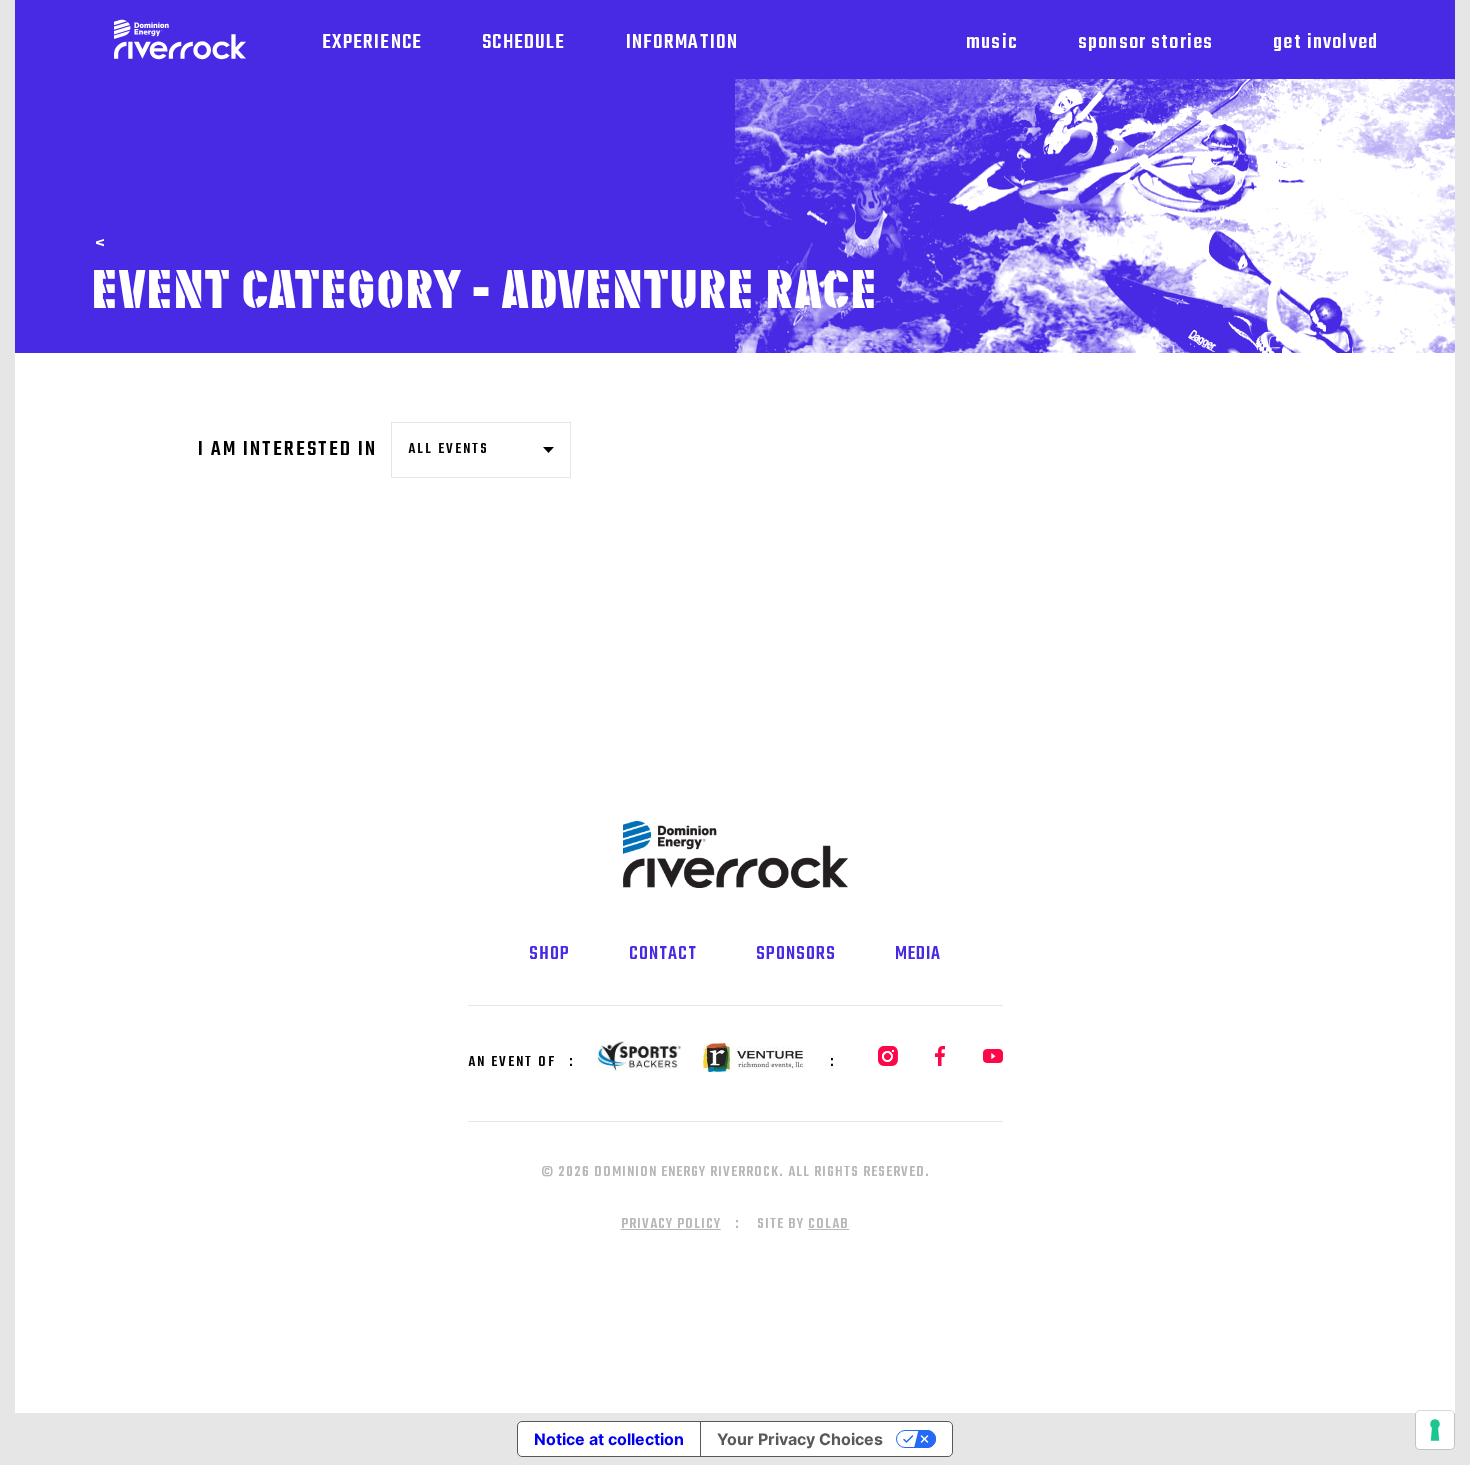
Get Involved (1325, 42)
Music (992, 42)
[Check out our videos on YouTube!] (979, 1062)
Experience (372, 42)
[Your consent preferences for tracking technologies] (1435, 1430)
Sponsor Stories (1145, 42)
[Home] (180, 39)
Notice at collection (609, 1439)
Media (918, 954)
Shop (549, 954)
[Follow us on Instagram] (876, 1062)
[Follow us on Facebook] (929, 1062)
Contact (663, 954)
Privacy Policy (671, 1224)
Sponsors (796, 954)
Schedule (523, 42)
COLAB (828, 1224)
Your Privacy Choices (800, 1439)
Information (682, 42)
